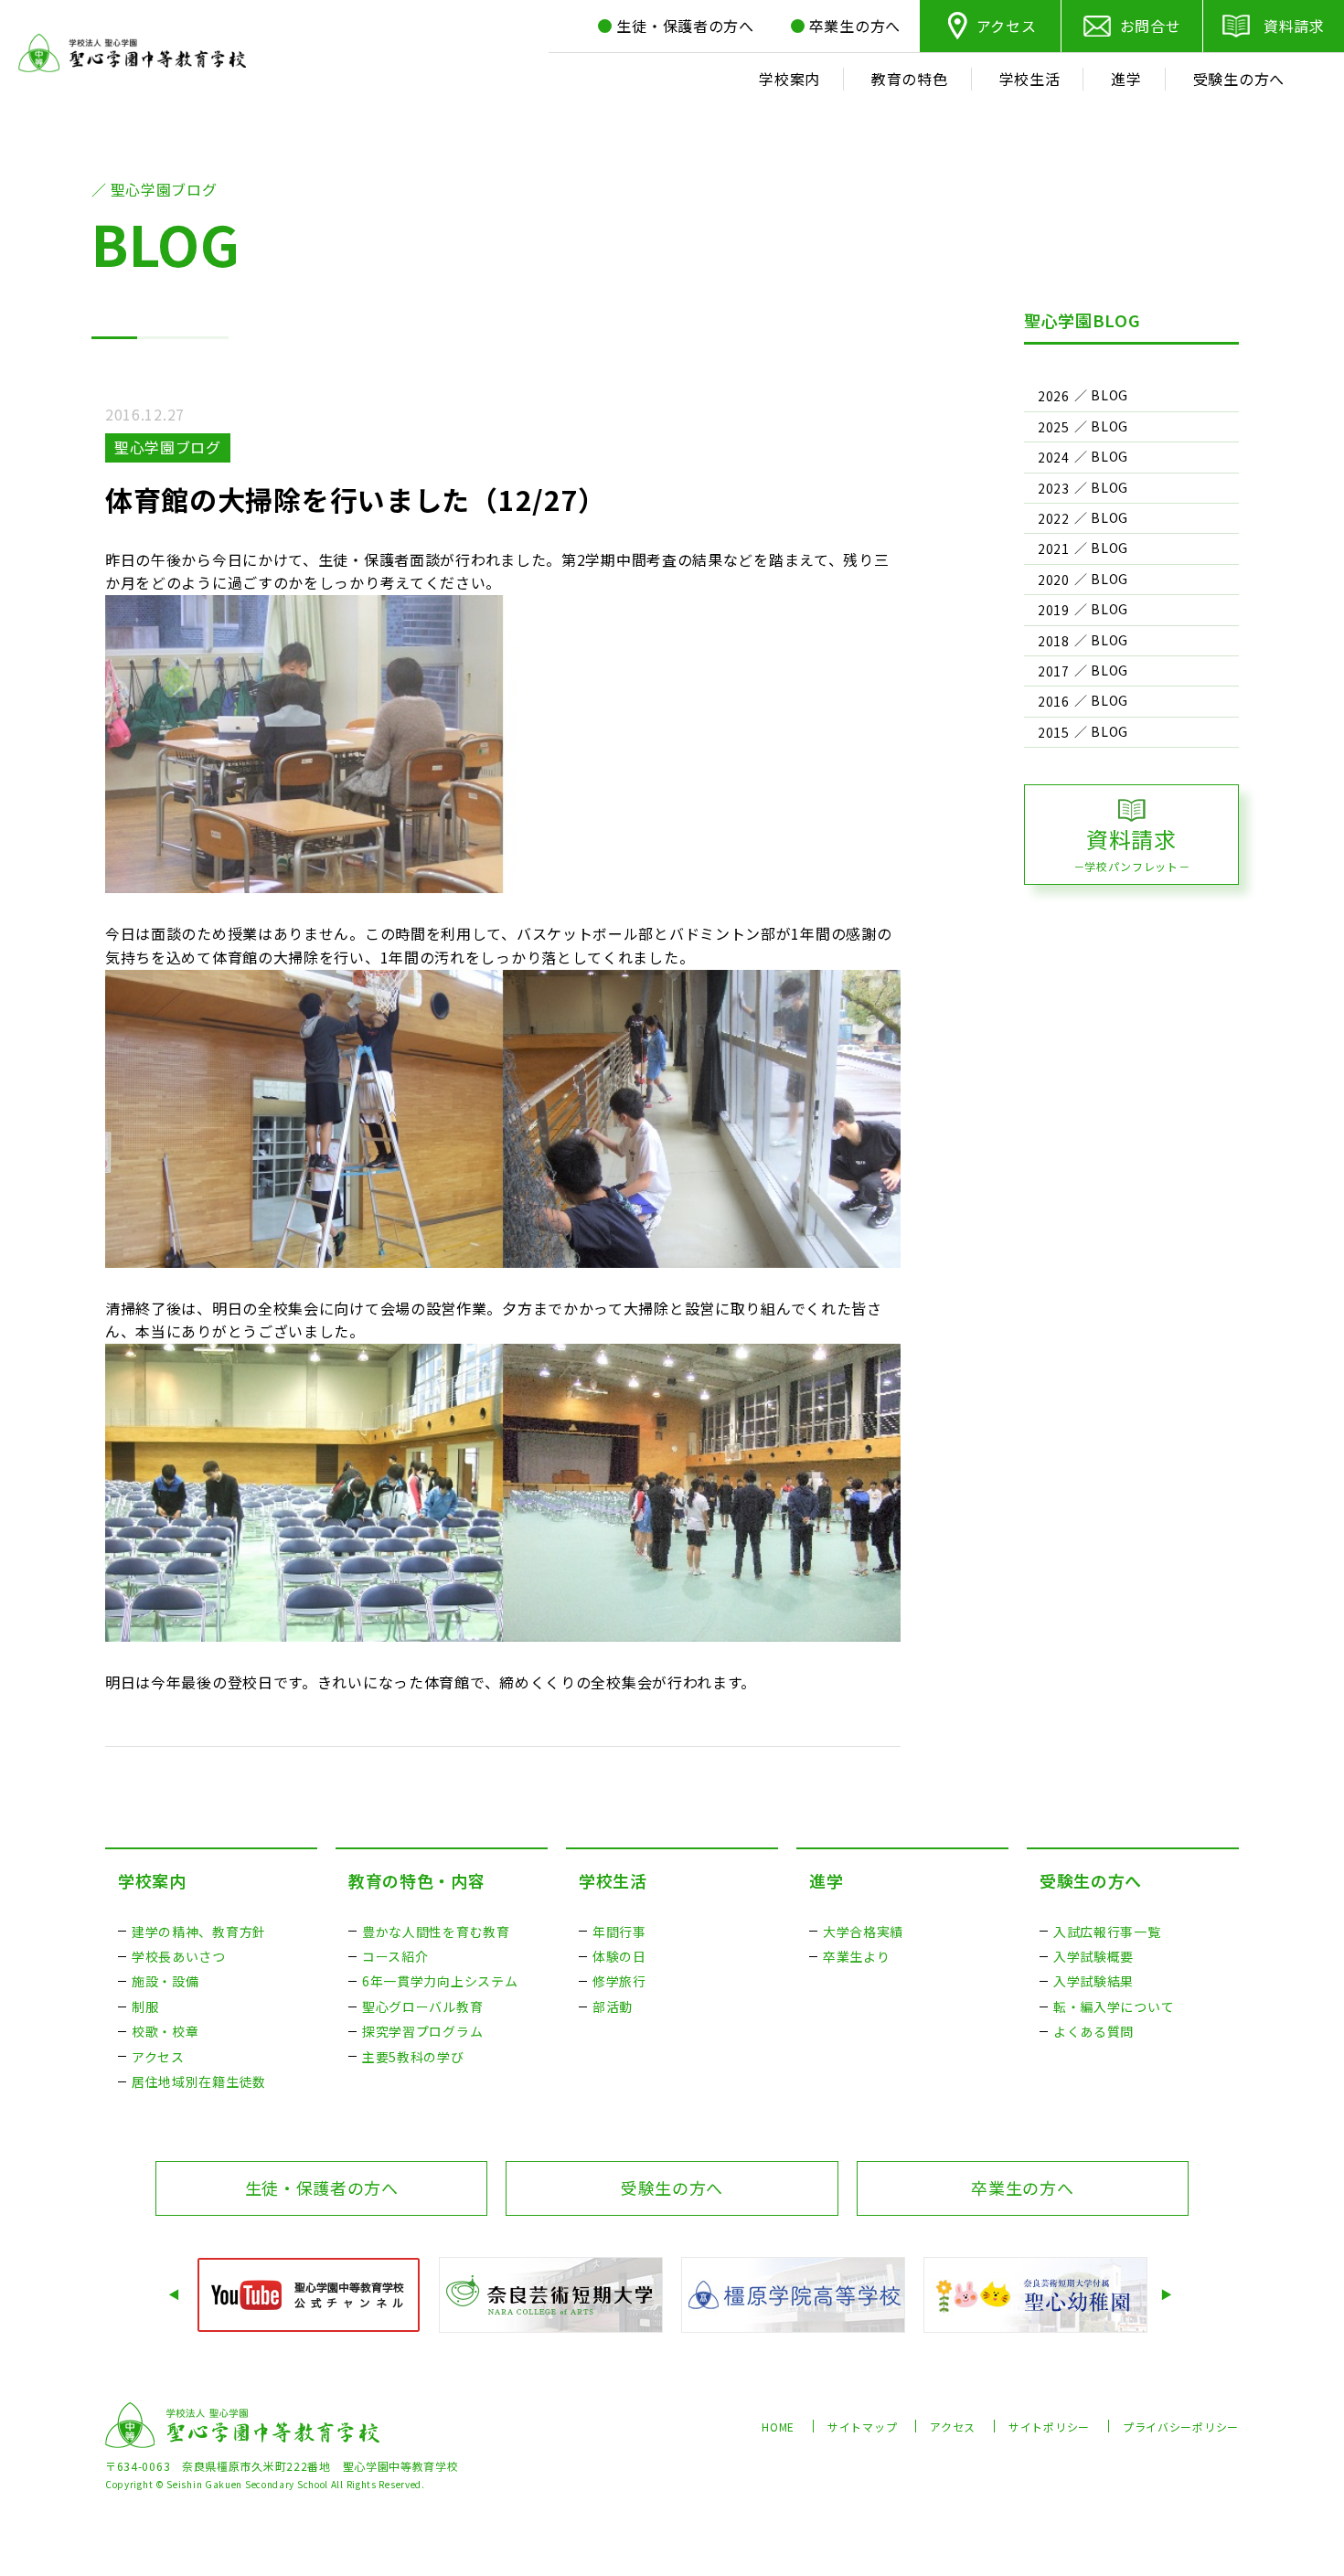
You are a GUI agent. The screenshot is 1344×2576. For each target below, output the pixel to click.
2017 (1054, 671)
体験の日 (619, 1956)
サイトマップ (862, 2427)
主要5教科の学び (413, 2057)
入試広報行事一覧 (1107, 1932)
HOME (778, 2427)
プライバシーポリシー (1181, 2427)
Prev (176, 2295)
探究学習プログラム (422, 2031)
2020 (1054, 580)
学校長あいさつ (179, 1956)
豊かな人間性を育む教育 (436, 1932)
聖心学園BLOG (1083, 320)
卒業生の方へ (1022, 2187)
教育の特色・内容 (417, 1880)
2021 (1054, 548)
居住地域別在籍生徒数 (199, 2081)
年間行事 (619, 1932)
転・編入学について (1114, 2007)
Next (1168, 2295)
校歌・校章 (165, 2031)
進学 (826, 1880)
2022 (1054, 518)
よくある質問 (1093, 2031)
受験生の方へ (1091, 1880)
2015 (1054, 732)
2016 (1054, 701)
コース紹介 (395, 1956)
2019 (1054, 610)
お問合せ (1151, 26)
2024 (1054, 457)
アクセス (1007, 26)
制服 (145, 2007)
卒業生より (857, 1956)
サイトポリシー (1049, 2427)
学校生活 (613, 1880)
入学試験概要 (1093, 1956)
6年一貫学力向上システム (440, 1981)
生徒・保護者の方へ (322, 2187)
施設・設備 (165, 1981)
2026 (1054, 396)
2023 (1054, 488)
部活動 (613, 2007)
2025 (1054, 427)
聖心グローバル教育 (422, 2007)
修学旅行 (619, 1981)
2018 (1054, 641)
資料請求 (1294, 26)
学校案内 (152, 1880)
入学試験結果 (1093, 1981)
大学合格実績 (863, 1932)
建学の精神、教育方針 (199, 1932)
